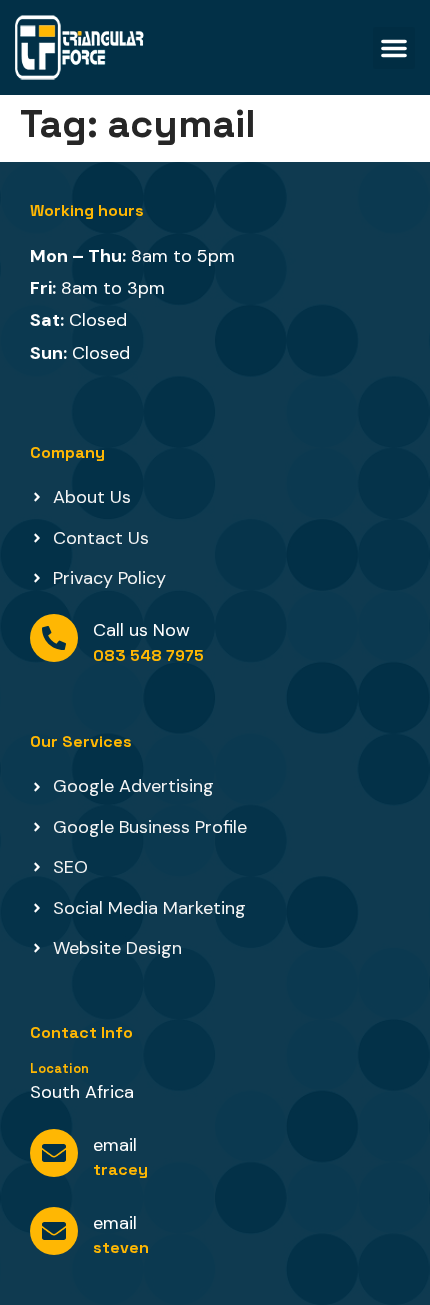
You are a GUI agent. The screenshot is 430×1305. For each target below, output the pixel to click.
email (115, 1145)
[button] (394, 48)
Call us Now (141, 630)
